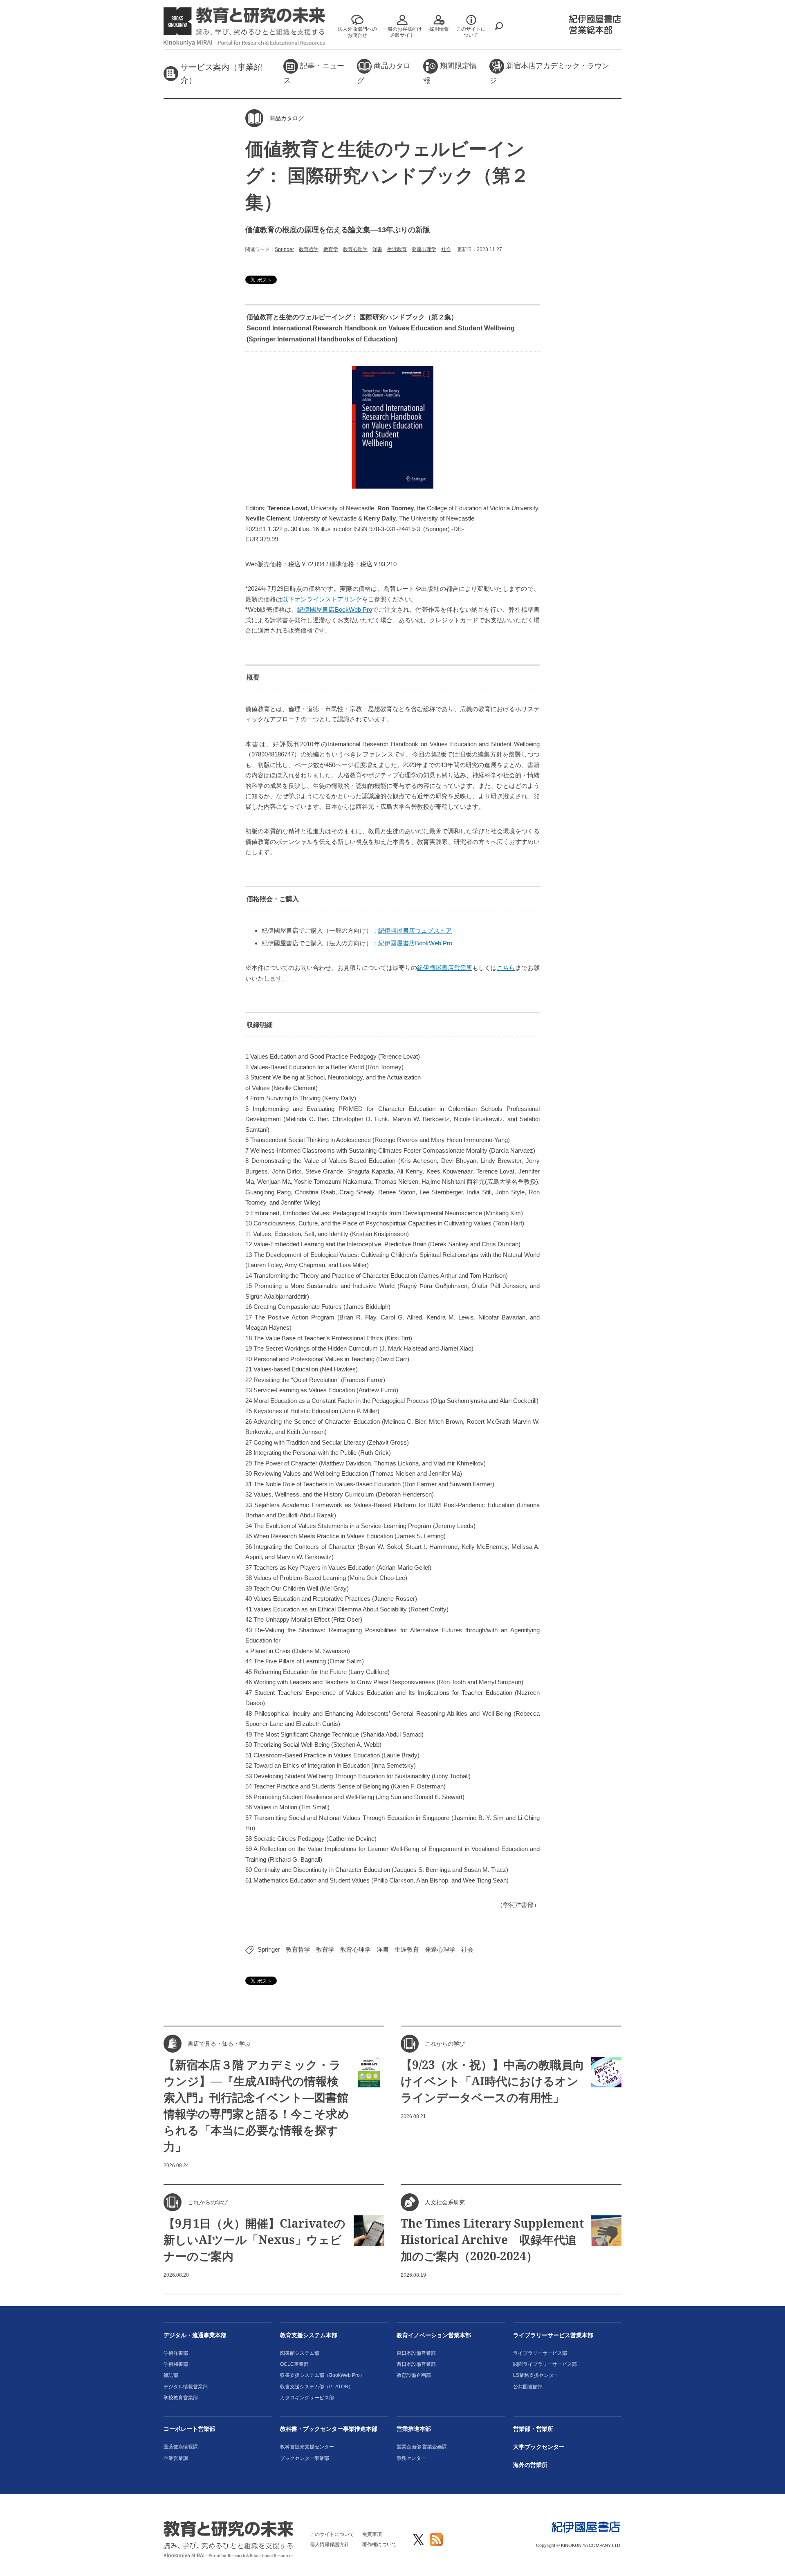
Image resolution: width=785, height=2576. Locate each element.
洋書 (377, 249)
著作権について (379, 2545)
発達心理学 (424, 249)
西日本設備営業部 (416, 2364)
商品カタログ (384, 73)
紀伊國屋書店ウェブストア (415, 930)
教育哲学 (309, 249)
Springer (284, 249)
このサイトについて (332, 2534)
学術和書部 (176, 2364)
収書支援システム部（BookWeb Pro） (322, 2375)
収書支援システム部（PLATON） (317, 2387)
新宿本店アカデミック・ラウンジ (549, 73)
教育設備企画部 (414, 2375)
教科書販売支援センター (307, 2447)
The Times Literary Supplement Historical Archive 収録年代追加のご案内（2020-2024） (492, 2239)
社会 (446, 249)
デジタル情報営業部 (186, 2387)
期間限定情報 (450, 73)
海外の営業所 (530, 2465)
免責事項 (372, 2534)
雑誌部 (171, 2375)
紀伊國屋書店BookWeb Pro (334, 609)
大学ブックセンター (539, 2447)
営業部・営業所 (533, 2429)
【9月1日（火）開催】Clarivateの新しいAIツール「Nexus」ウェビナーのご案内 (255, 2239)
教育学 (331, 249)
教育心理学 (355, 249)
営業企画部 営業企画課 (422, 2447)
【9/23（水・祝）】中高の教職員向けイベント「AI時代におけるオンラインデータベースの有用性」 (492, 2081)
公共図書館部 (528, 2387)
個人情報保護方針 (330, 2545)
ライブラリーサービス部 (540, 2353)
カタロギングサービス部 (307, 2398)
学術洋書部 (176, 2353)
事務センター (411, 2458)
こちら (506, 968)
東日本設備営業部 (416, 2353)
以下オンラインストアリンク (322, 599)
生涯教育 (397, 249)
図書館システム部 (300, 2353)
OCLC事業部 (294, 2364)
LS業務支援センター (536, 2375)
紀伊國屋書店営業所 (445, 968)
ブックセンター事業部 (305, 2458)
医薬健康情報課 (181, 2447)
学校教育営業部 (181, 2398)
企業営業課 (176, 2458)
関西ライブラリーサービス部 (545, 2364)
